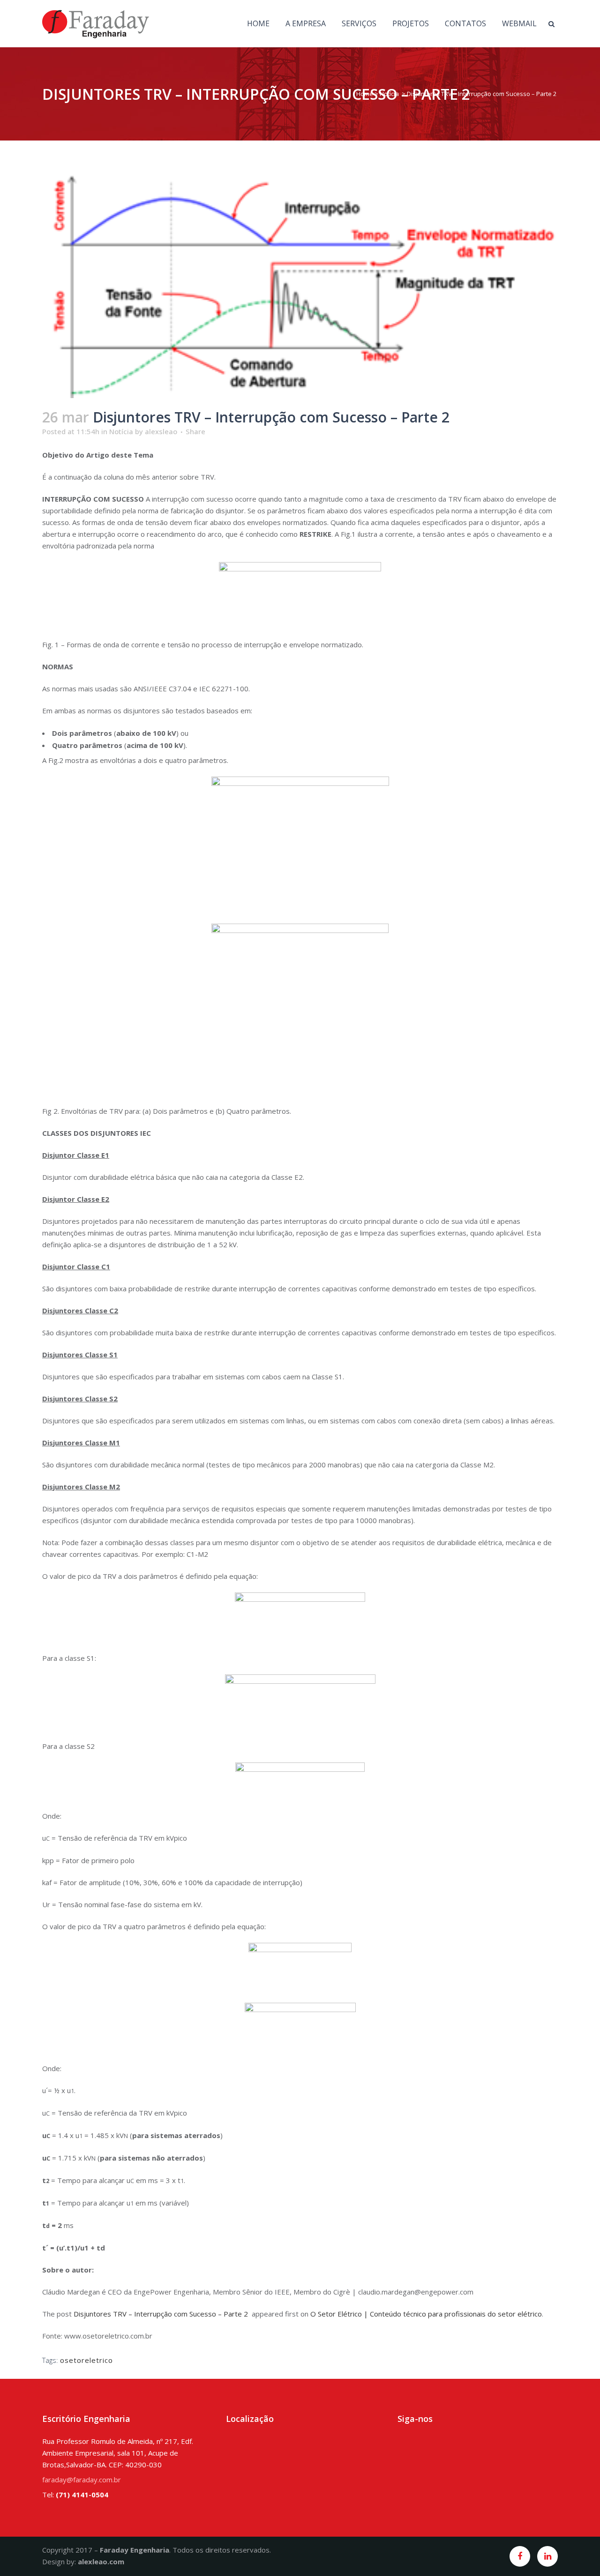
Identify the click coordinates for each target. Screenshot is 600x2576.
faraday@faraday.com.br (82, 2480)
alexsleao (161, 431)
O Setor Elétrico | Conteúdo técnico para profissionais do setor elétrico (426, 2314)
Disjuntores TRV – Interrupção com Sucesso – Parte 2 (162, 2314)
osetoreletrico (86, 2360)
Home (365, 94)
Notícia (389, 94)
